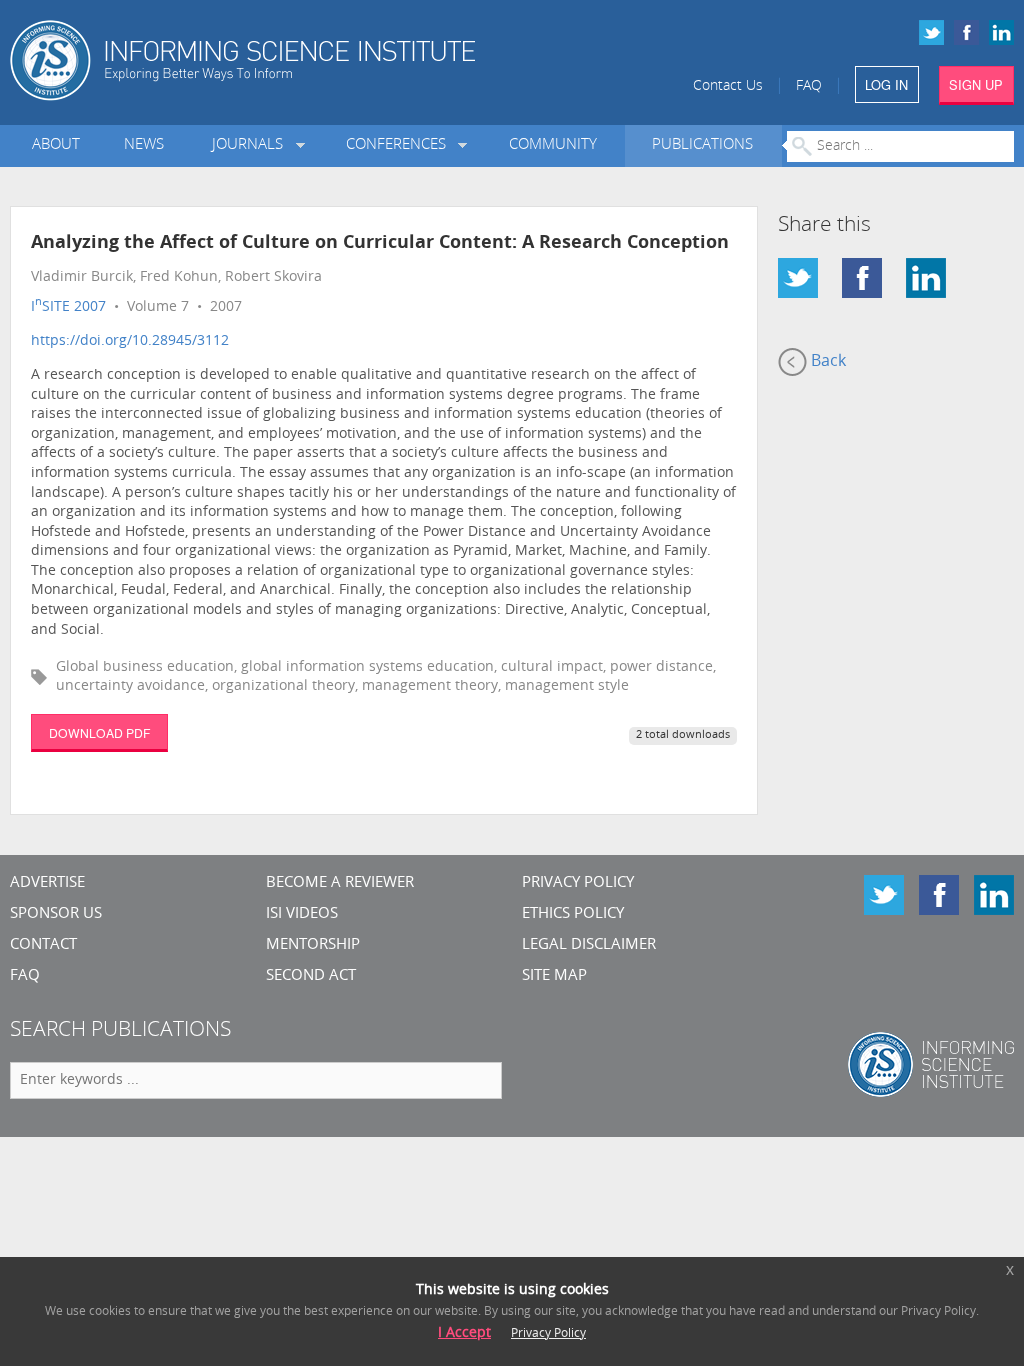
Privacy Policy (578, 883)
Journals (251, 145)
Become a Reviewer (340, 883)
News (144, 145)
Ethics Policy (573, 914)
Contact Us (728, 86)
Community (553, 145)
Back (826, 362)
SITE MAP (554, 976)
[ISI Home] (298, 60)
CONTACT (43, 945)
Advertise (47, 883)
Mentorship (313, 945)
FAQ (809, 86)
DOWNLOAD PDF (99, 732)
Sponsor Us (56, 914)
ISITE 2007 (68, 307)
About (56, 145)
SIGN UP (976, 84)
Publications (702, 145)
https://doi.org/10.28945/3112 (130, 341)
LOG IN (886, 84)
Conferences (400, 145)
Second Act (311, 976)
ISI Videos (302, 914)
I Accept (464, 1333)
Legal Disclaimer (589, 945)
